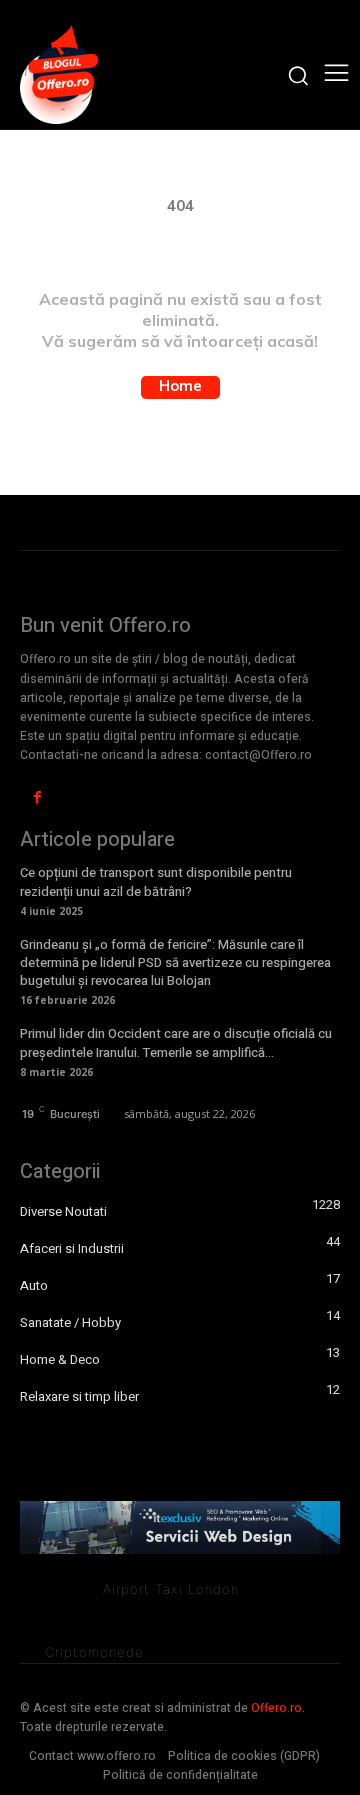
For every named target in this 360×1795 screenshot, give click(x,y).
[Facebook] (37, 797)
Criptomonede (94, 1652)
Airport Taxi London (171, 1589)
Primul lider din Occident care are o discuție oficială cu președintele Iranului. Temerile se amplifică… (176, 1042)
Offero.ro (276, 1708)
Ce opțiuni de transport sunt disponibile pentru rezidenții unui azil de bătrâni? (156, 881)
